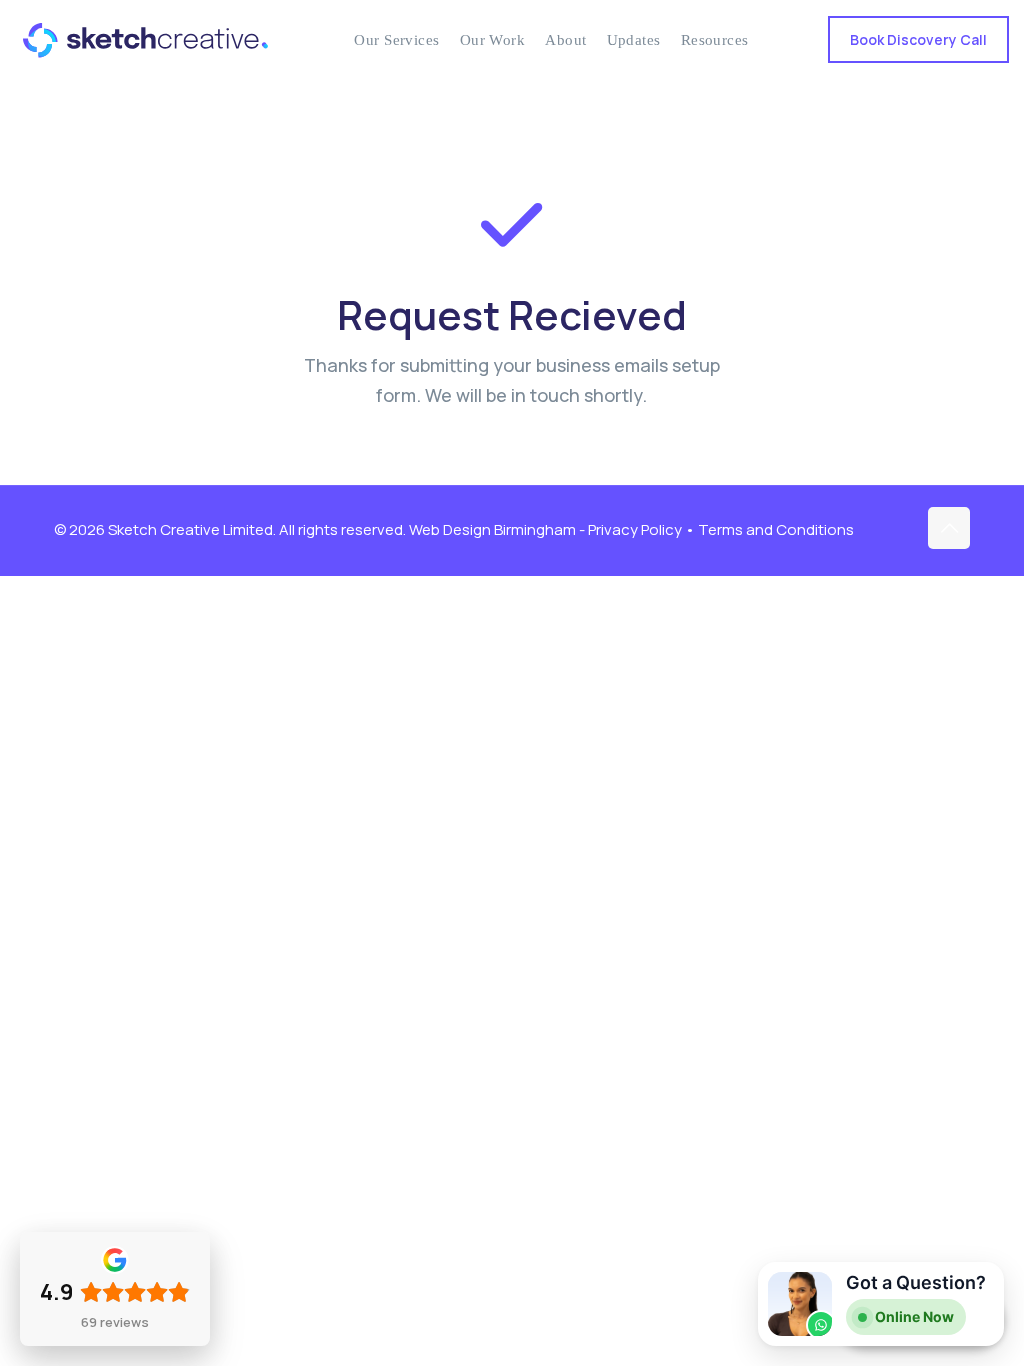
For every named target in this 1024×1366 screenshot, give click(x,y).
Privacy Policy (635, 529)
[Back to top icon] (949, 528)
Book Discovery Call (918, 39)
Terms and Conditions (776, 529)
